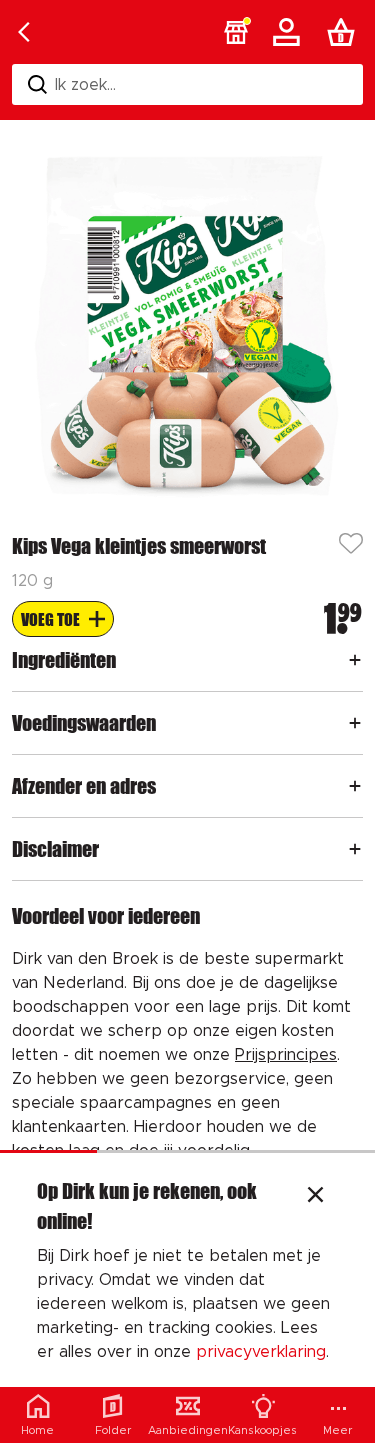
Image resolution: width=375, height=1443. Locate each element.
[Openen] (355, 660)
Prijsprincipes (286, 1055)
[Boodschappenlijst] (345, 32)
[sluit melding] (315, 1197)
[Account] (290, 32)
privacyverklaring (261, 1352)
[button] (236, 32)
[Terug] (24, 32)
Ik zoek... (85, 85)
